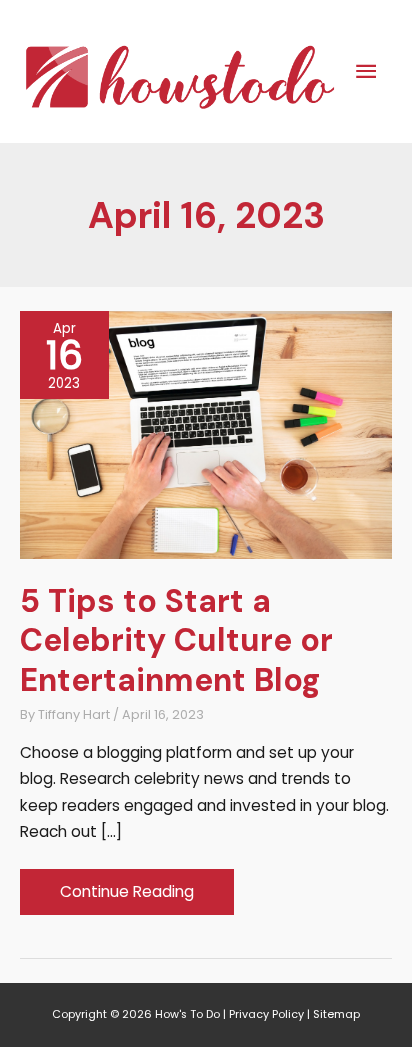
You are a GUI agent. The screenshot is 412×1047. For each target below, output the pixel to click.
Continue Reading (126, 897)
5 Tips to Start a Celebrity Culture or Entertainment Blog (176, 640)
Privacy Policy (266, 1014)
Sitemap (336, 1014)
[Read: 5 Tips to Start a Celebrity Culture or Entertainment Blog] (206, 433)
